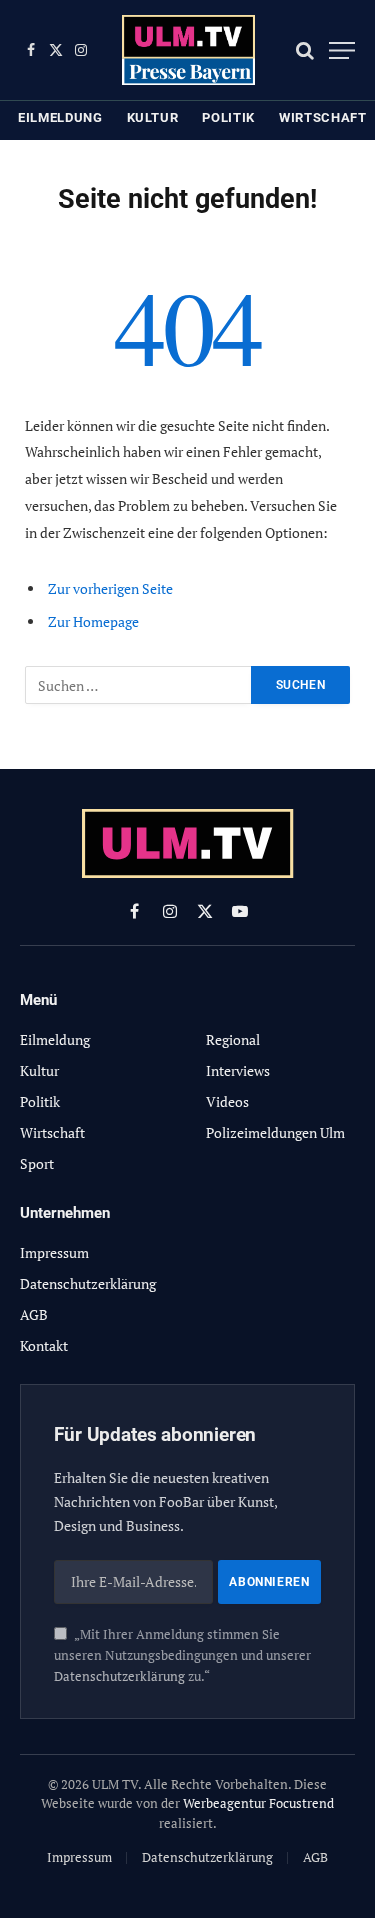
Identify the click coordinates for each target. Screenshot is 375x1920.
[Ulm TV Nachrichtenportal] (188, 50)
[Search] (305, 50)
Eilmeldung (60, 117)
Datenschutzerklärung (119, 1676)
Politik (228, 117)
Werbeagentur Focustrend (258, 1803)
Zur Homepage (93, 621)
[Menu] (342, 50)
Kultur (153, 117)
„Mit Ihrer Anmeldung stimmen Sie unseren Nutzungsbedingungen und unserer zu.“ (182, 1656)
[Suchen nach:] (139, 685)
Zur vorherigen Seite (110, 588)
